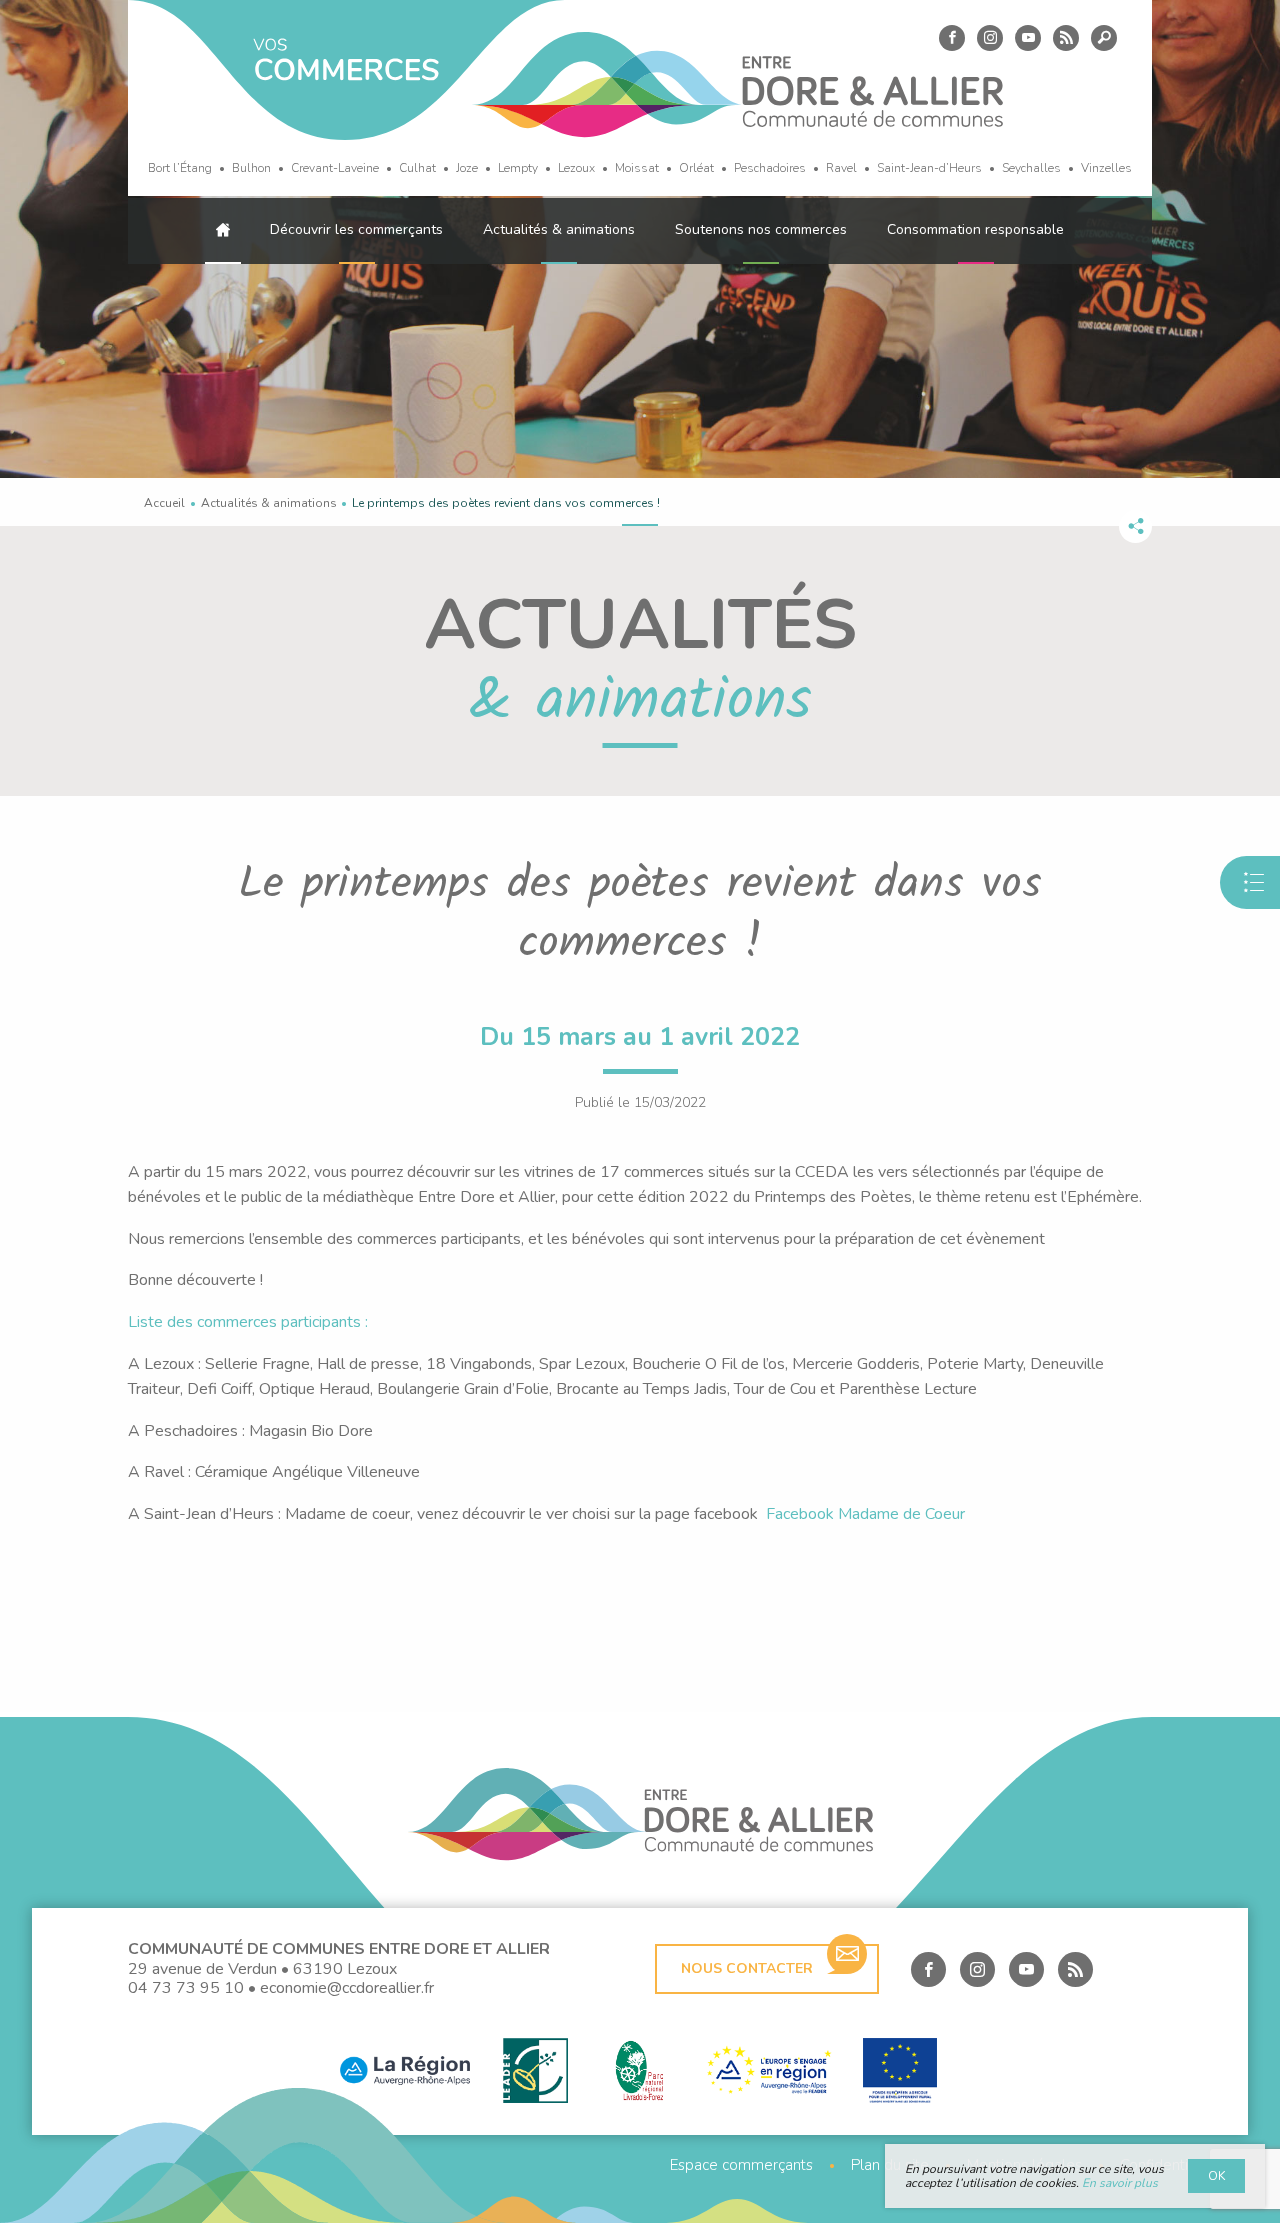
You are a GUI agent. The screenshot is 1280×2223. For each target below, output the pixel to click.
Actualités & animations (559, 229)
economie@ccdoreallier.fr (347, 1988)
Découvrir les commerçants (356, 229)
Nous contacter (747, 1968)
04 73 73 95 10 (186, 1988)
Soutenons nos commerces (761, 229)
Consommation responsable (975, 229)
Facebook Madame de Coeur (865, 1514)
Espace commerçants (741, 2165)
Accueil (164, 503)
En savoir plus (1120, 2183)
